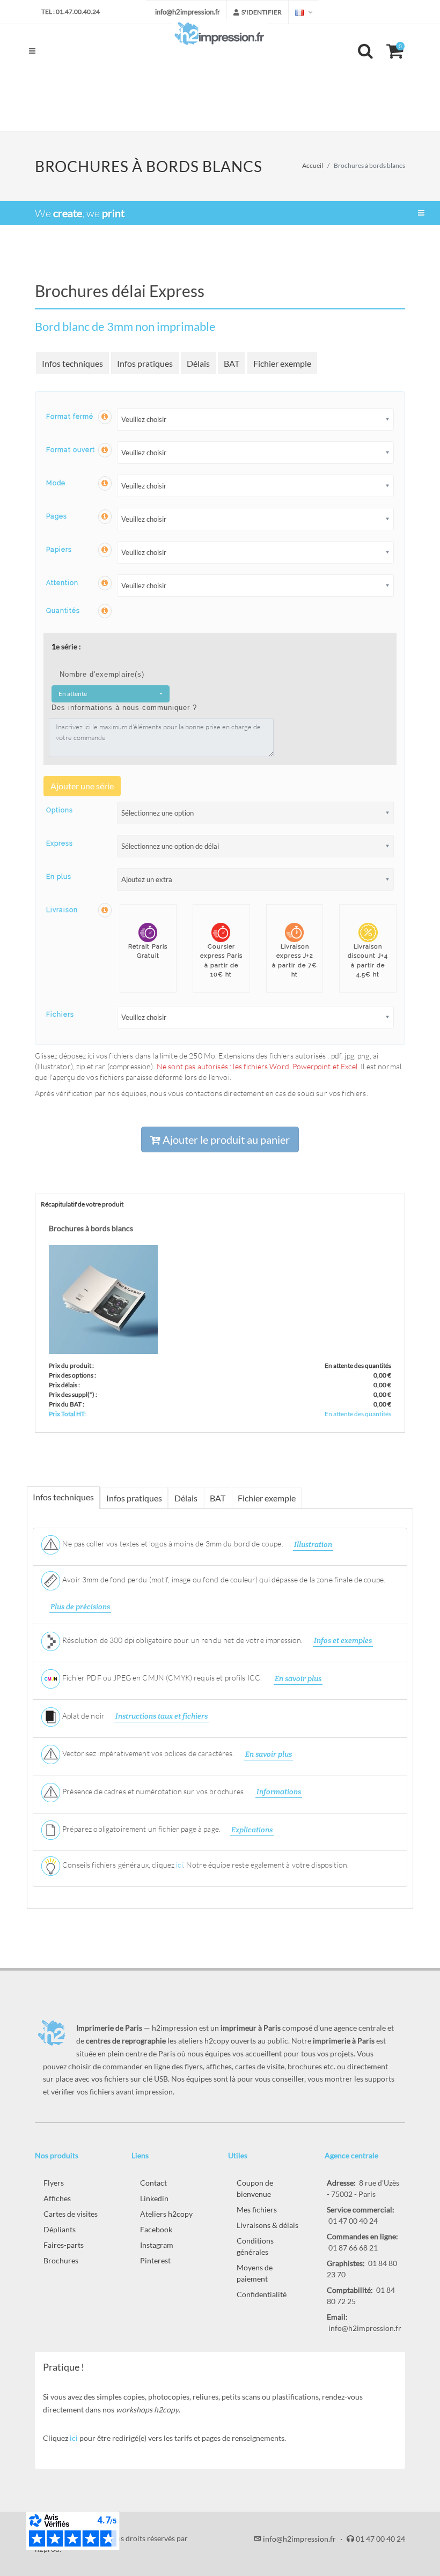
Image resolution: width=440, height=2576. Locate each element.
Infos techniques (72, 363)
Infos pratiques (145, 363)
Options (60, 810)
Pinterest (155, 2260)
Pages (57, 516)
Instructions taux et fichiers (162, 1716)
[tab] (64, 1497)
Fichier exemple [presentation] (267, 1498)
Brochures (61, 2260)
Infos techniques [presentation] (63, 1497)
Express (60, 843)
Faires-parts (64, 2245)
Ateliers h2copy (166, 2214)
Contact (153, 2183)
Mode (56, 483)
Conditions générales (255, 2246)
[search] (367, 49)
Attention (62, 583)
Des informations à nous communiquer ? (124, 708)
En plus (59, 877)
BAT (232, 363)
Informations (279, 1792)
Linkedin (154, 2198)
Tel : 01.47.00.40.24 (71, 12)
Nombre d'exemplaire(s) (102, 674)
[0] (390, 49)
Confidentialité (262, 2294)
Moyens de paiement (255, 2273)
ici (179, 1865)
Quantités (63, 611)
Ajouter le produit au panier (225, 1139)
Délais (198, 363)
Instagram (157, 2245)
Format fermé (70, 417)
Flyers (54, 2183)
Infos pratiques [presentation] (134, 1498)
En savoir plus (298, 1678)
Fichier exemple (282, 363)
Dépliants (60, 2229)
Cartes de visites (71, 2214)
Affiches (57, 2198)
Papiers (59, 550)
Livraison (62, 910)
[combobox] (111, 694)
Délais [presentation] (186, 1498)
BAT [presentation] (218, 1498)
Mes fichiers (257, 2209)
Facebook (156, 2229)
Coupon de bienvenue (255, 2188)
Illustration (313, 1544)
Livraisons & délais (267, 2225)
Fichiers (60, 1015)
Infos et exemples (343, 1640)
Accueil (313, 165)
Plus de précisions (80, 1607)
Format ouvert (71, 450)
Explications (252, 1830)
